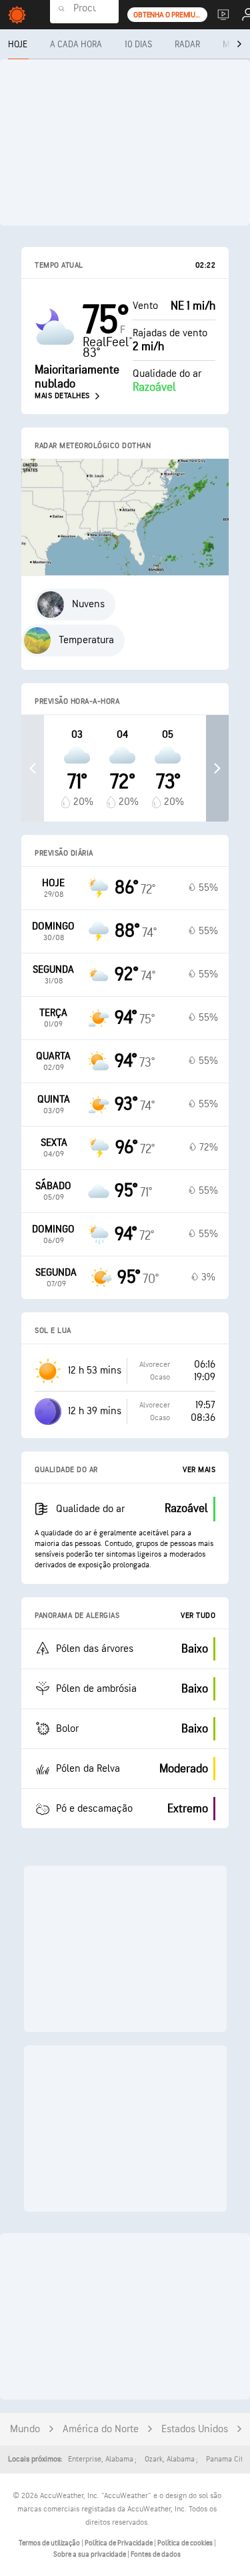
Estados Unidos (195, 2429)
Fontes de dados (156, 2554)
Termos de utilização (50, 2543)
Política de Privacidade (119, 2543)
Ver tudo (198, 1616)
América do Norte (101, 2429)
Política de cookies (186, 2543)
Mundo (25, 2429)
